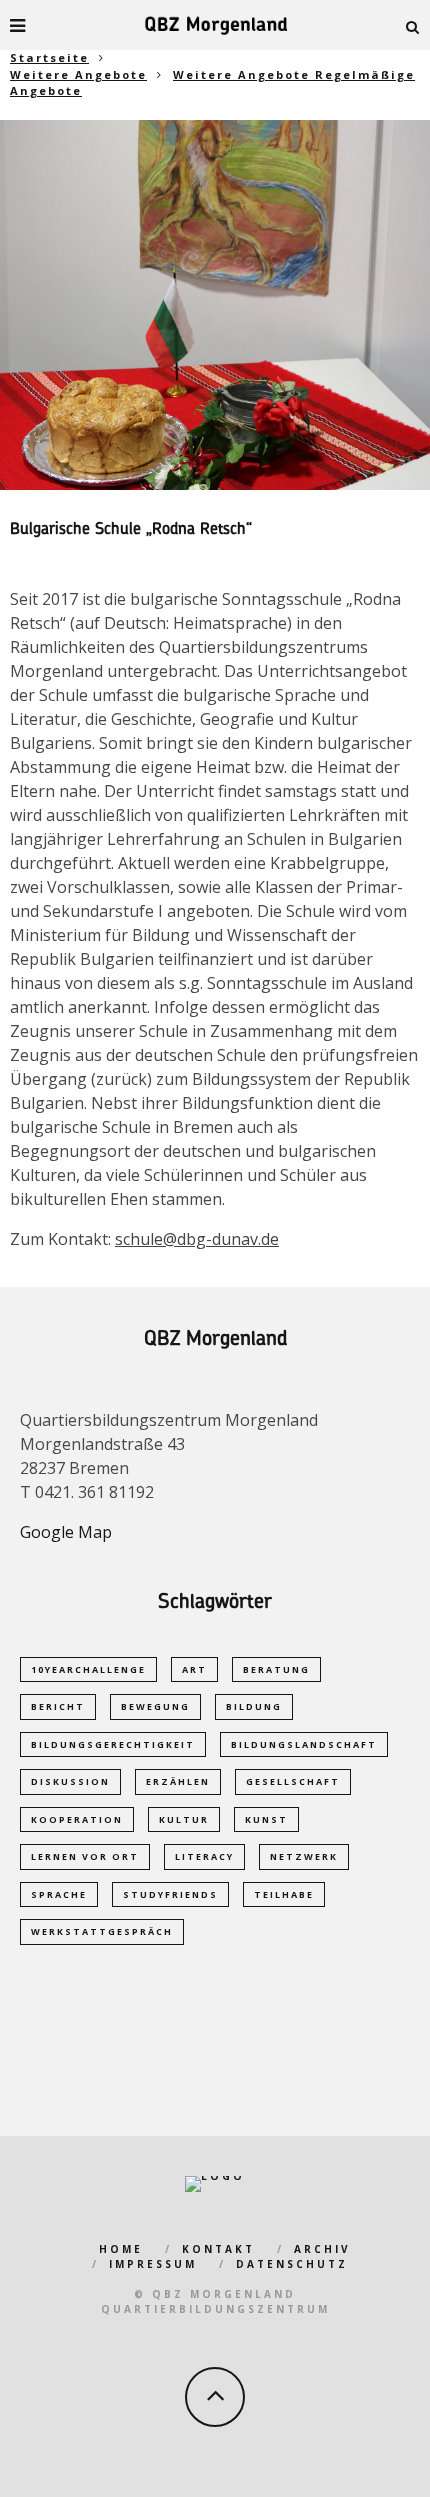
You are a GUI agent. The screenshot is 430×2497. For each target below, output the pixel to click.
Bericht (58, 1706)
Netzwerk (304, 1856)
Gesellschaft (293, 1781)
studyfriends (170, 1894)
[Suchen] (413, 25)
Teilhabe (284, 1894)
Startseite (49, 57)
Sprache (59, 1894)
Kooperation (77, 1819)
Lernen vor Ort (85, 1856)
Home (121, 2249)
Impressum (153, 2264)
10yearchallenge (88, 1669)
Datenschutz (292, 2264)
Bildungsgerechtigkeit (113, 1744)
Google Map (66, 1532)
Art (194, 1669)
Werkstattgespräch (102, 1931)
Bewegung (155, 1706)
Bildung (254, 1706)
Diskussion (70, 1781)
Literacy (204, 1856)
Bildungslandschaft (304, 1744)
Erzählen (178, 1781)
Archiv (322, 2249)
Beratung (276, 1669)
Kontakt (218, 2249)
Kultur (184, 1819)
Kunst (266, 1819)
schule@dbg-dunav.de (197, 1239)
